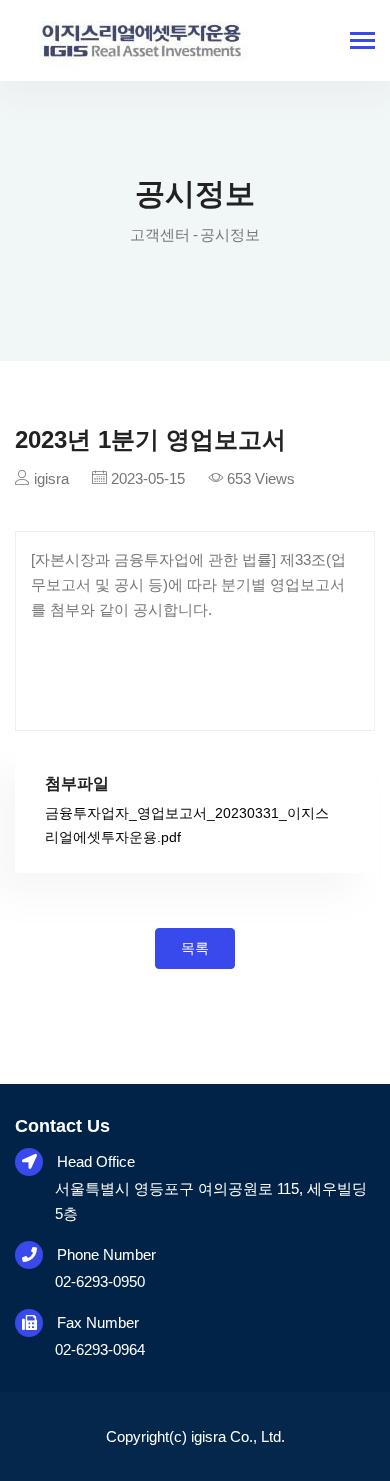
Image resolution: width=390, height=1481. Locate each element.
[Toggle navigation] (362, 42)
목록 (195, 948)
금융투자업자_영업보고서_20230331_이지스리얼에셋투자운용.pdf (187, 825)
